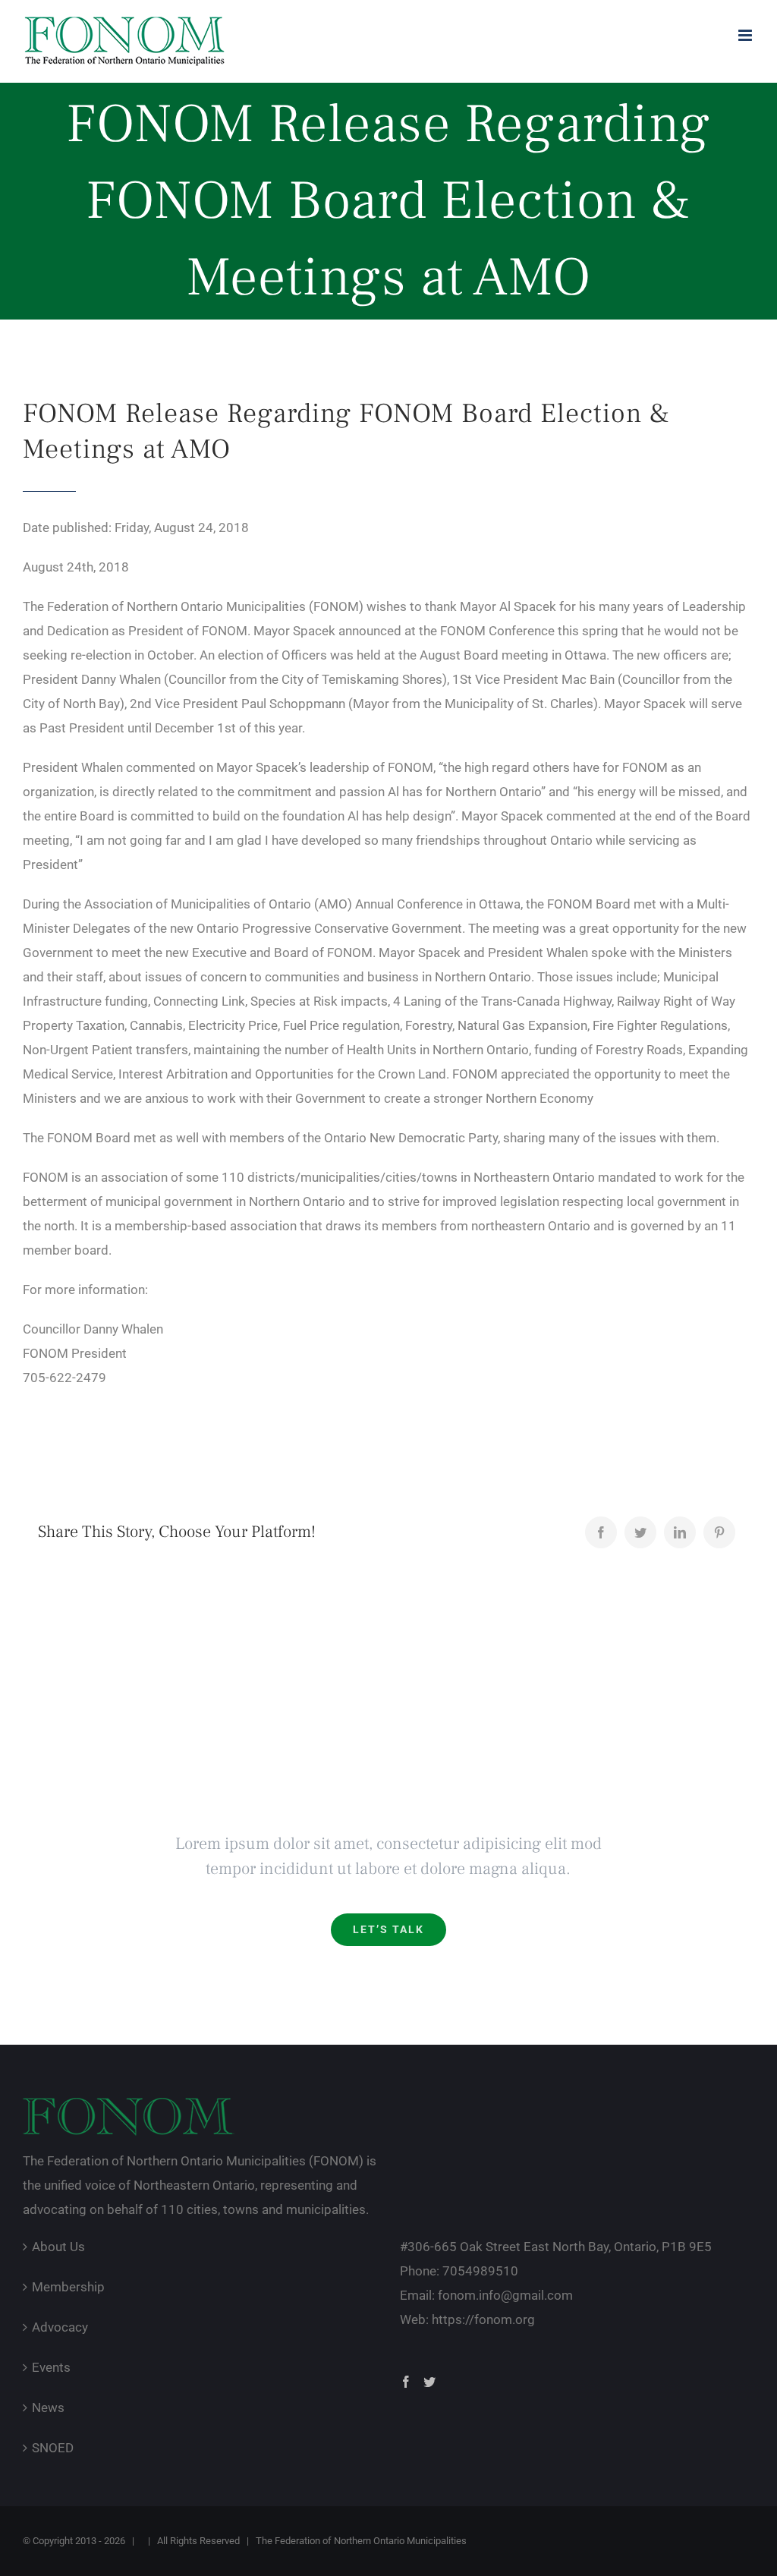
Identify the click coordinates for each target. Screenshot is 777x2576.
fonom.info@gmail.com (505, 2295)
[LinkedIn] (680, 1532)
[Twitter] (640, 1532)
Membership (68, 2287)
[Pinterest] (719, 1532)
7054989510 (480, 2271)
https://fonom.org (483, 2319)
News (48, 2408)
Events (51, 2367)
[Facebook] (601, 1532)
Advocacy (60, 2327)
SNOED (53, 2448)
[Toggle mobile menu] (746, 35)
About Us (58, 2247)
